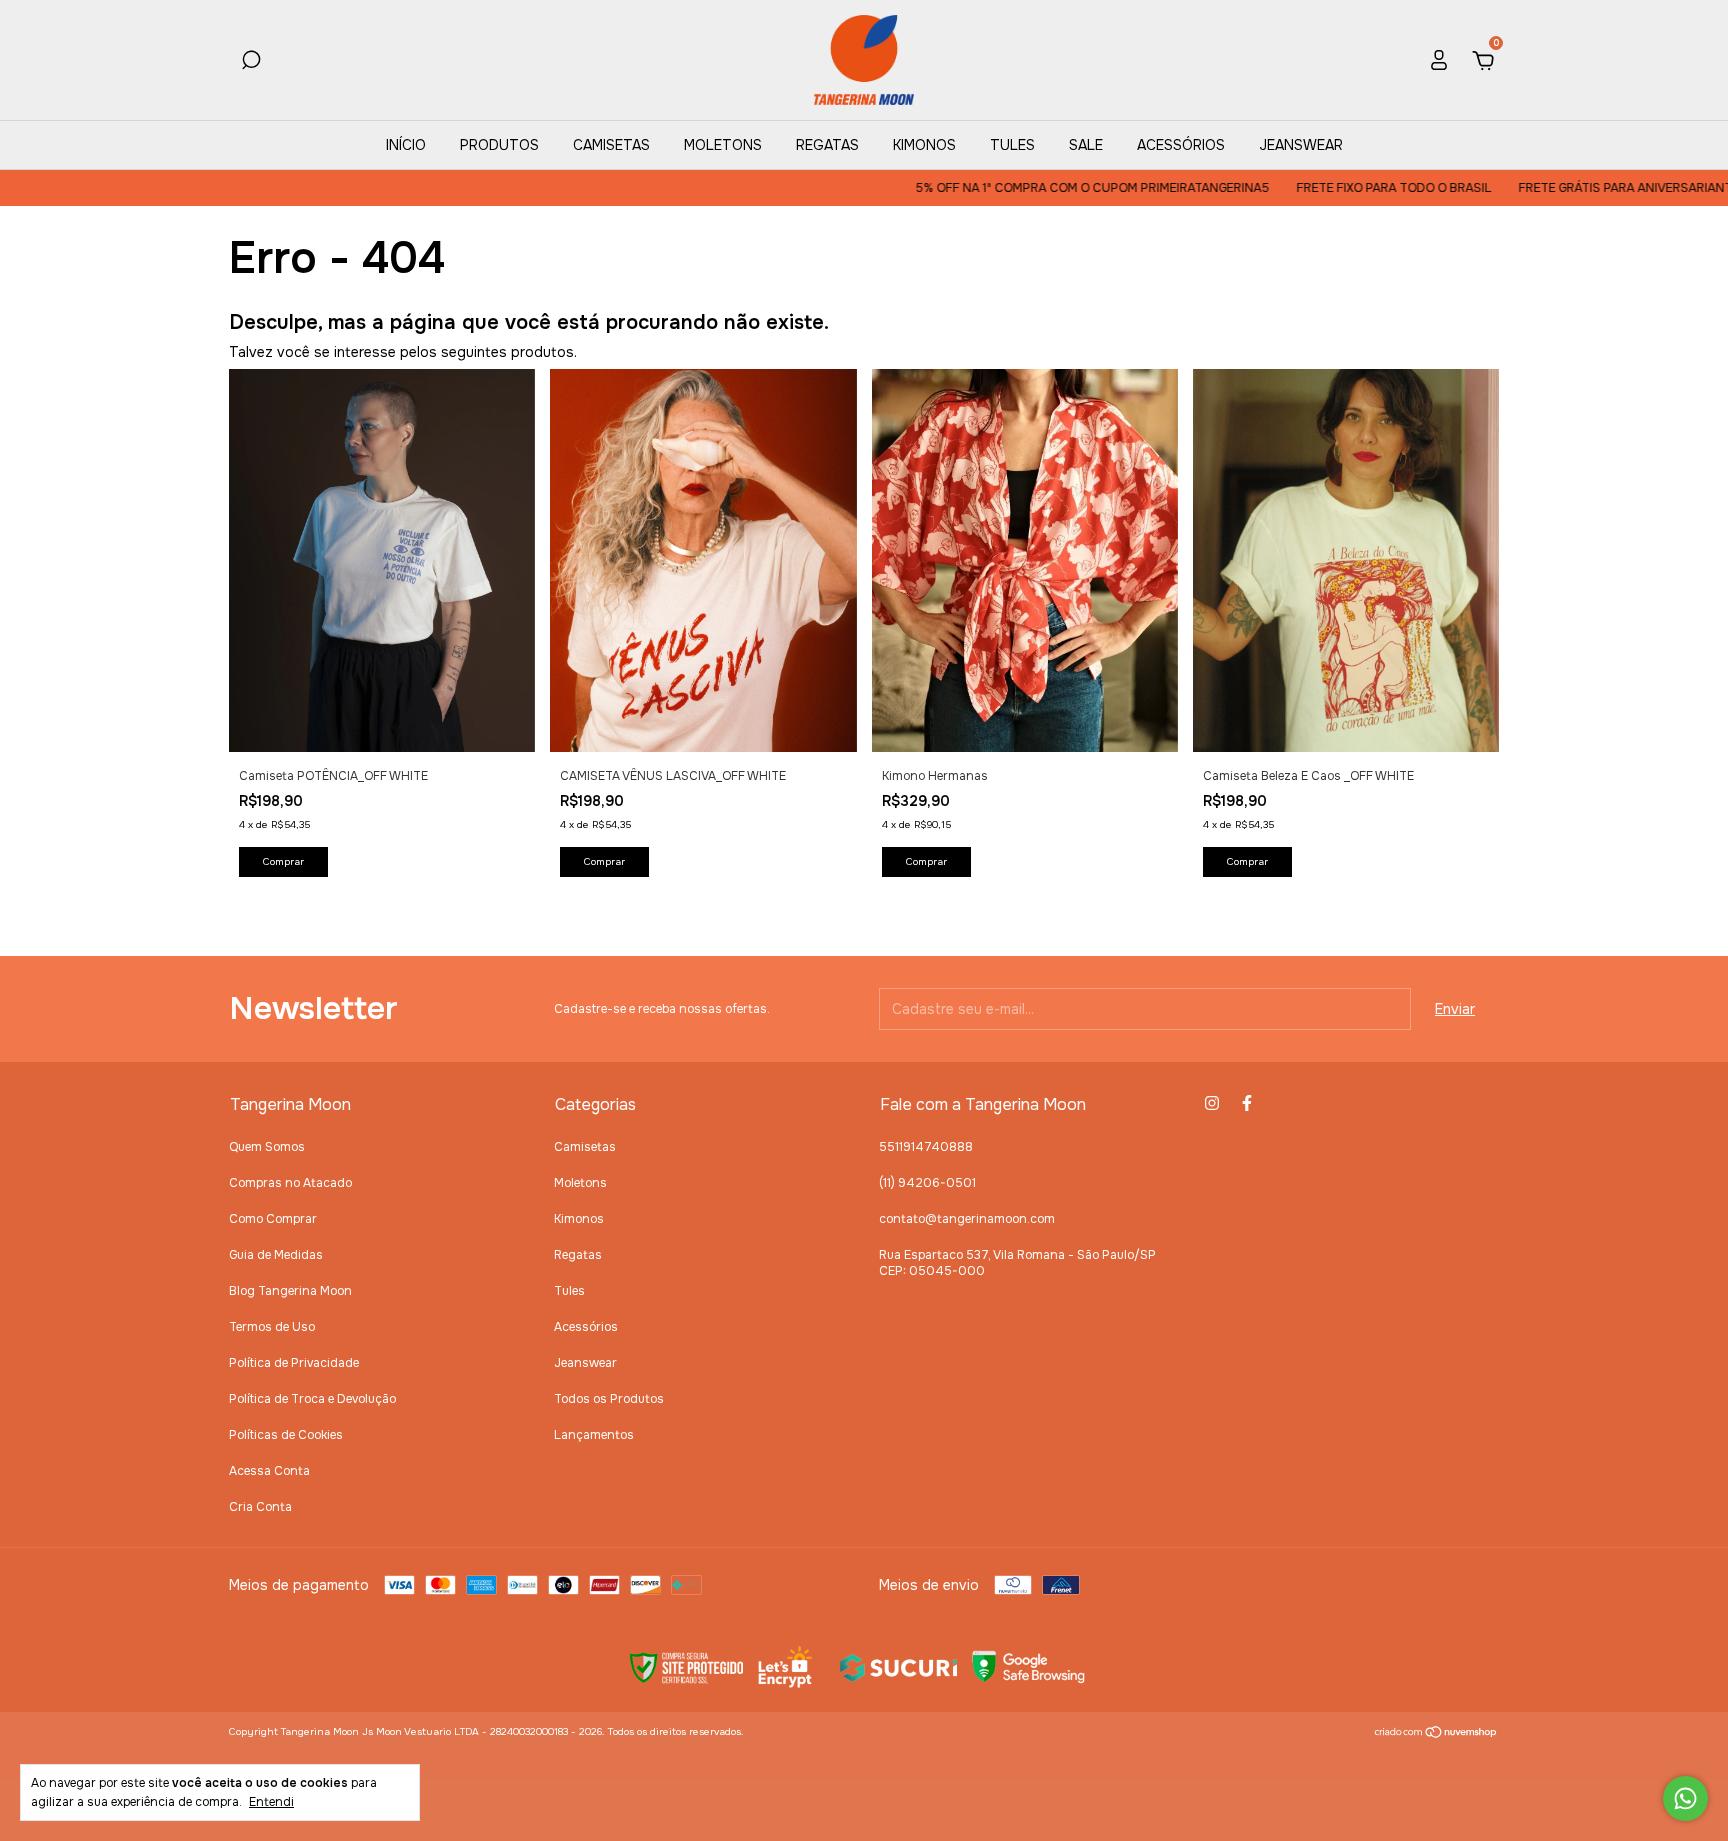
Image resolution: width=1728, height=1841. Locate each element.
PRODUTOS (499, 145)
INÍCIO (406, 145)
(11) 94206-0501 (927, 1183)
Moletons (580, 1183)
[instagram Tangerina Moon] (1212, 1103)
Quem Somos (267, 1147)
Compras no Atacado (290, 1183)
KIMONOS (924, 145)
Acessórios (586, 1327)
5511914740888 (926, 1147)
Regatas (578, 1255)
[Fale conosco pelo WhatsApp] (1685, 1798)
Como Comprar (273, 1219)
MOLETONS (723, 145)
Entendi (271, 1802)
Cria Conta (260, 1507)
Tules (569, 1291)
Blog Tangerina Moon (290, 1291)
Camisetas (585, 1147)
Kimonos (579, 1219)
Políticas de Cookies (286, 1435)
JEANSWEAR (1301, 145)
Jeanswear (585, 1363)
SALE (1086, 145)
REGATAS (827, 145)
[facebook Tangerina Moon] (1247, 1103)
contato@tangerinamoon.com (967, 1219)
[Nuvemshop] (1436, 1734)
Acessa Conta (269, 1471)
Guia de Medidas (276, 1255)
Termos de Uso (272, 1327)
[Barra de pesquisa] (251, 63)
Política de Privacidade (294, 1363)
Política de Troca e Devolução (312, 1399)
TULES (1012, 145)
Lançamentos (594, 1435)
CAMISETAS (611, 145)
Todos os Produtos (609, 1399)
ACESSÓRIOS (1181, 145)
